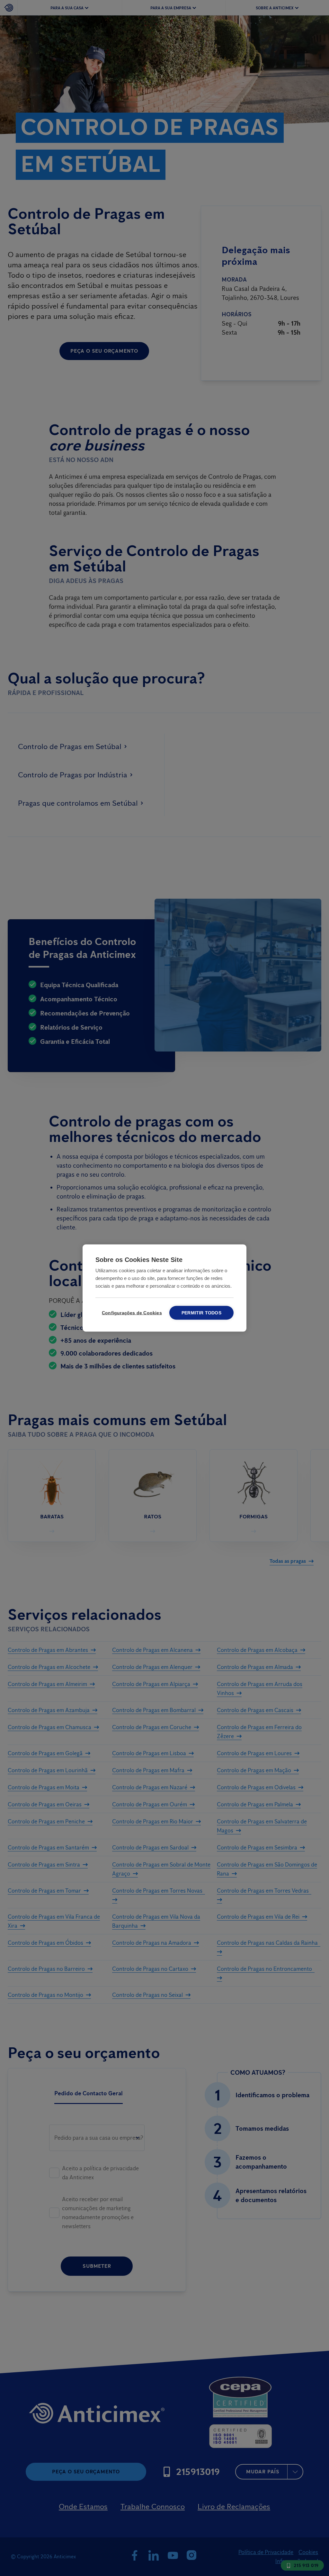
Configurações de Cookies (131, 1313)
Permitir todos (201, 1313)
